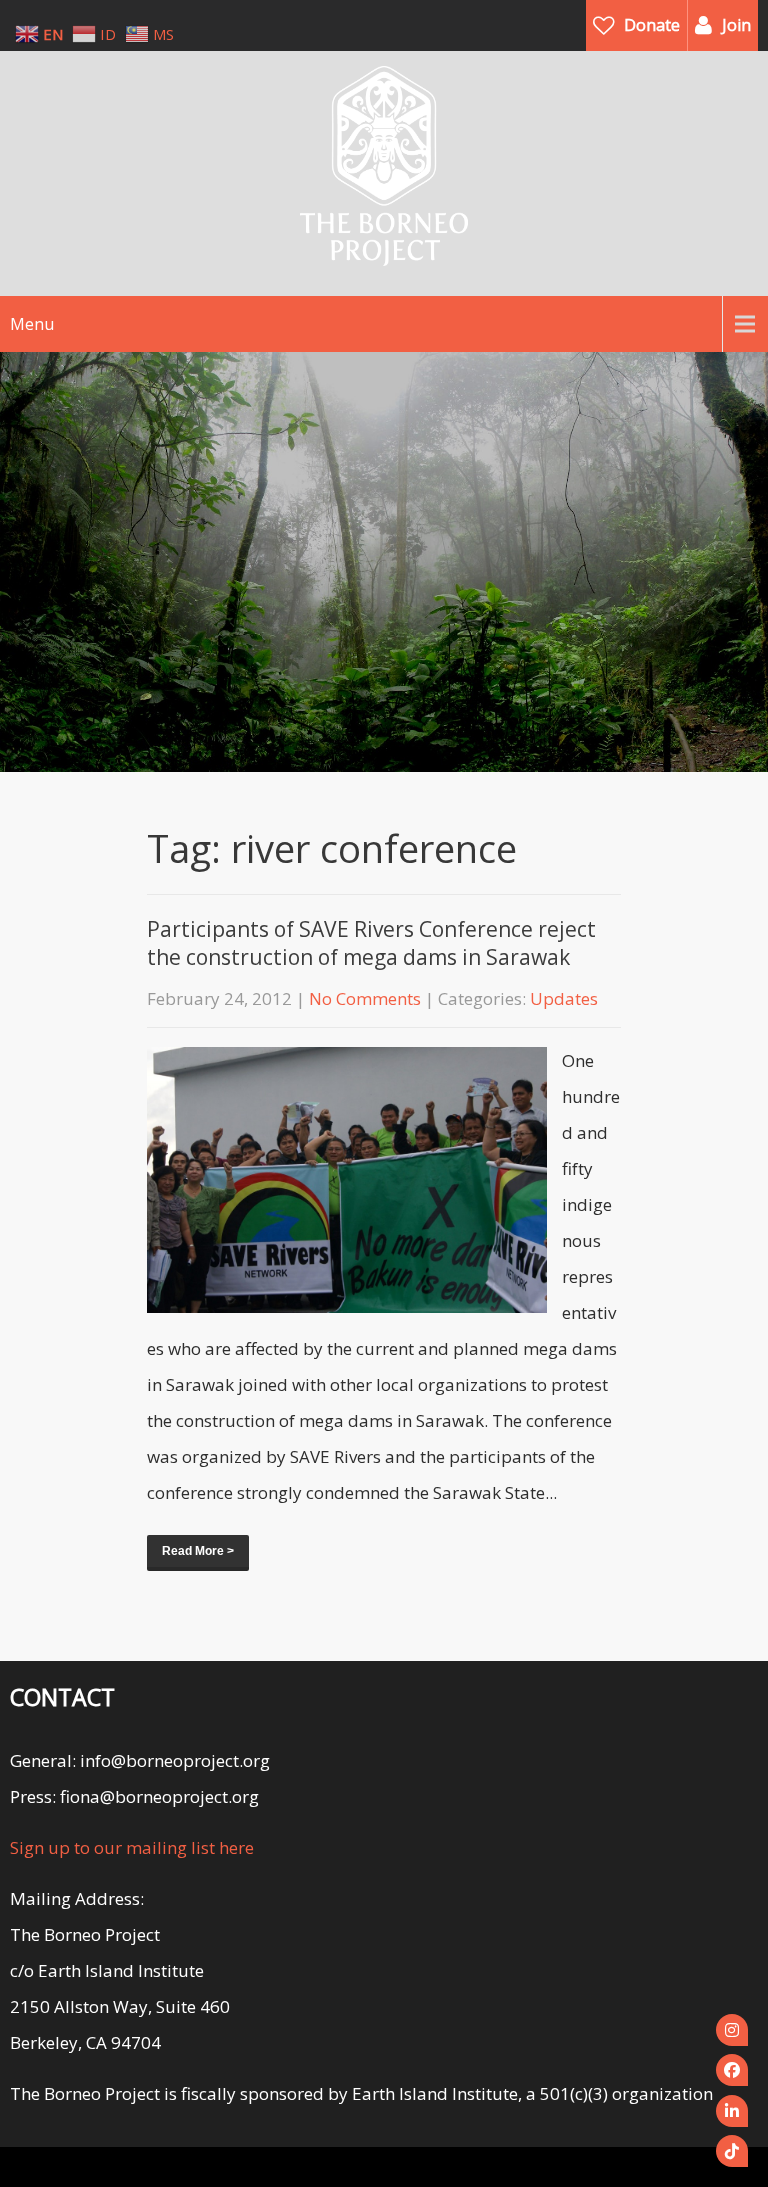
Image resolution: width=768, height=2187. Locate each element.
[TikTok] (732, 2151)
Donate (652, 25)
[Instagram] (732, 2030)
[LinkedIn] (732, 2111)
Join (736, 25)
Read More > (198, 1551)
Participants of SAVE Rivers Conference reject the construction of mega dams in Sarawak (371, 943)
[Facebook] (732, 2070)
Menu (32, 324)
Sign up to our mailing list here (132, 1847)
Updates (564, 998)
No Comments (365, 998)
